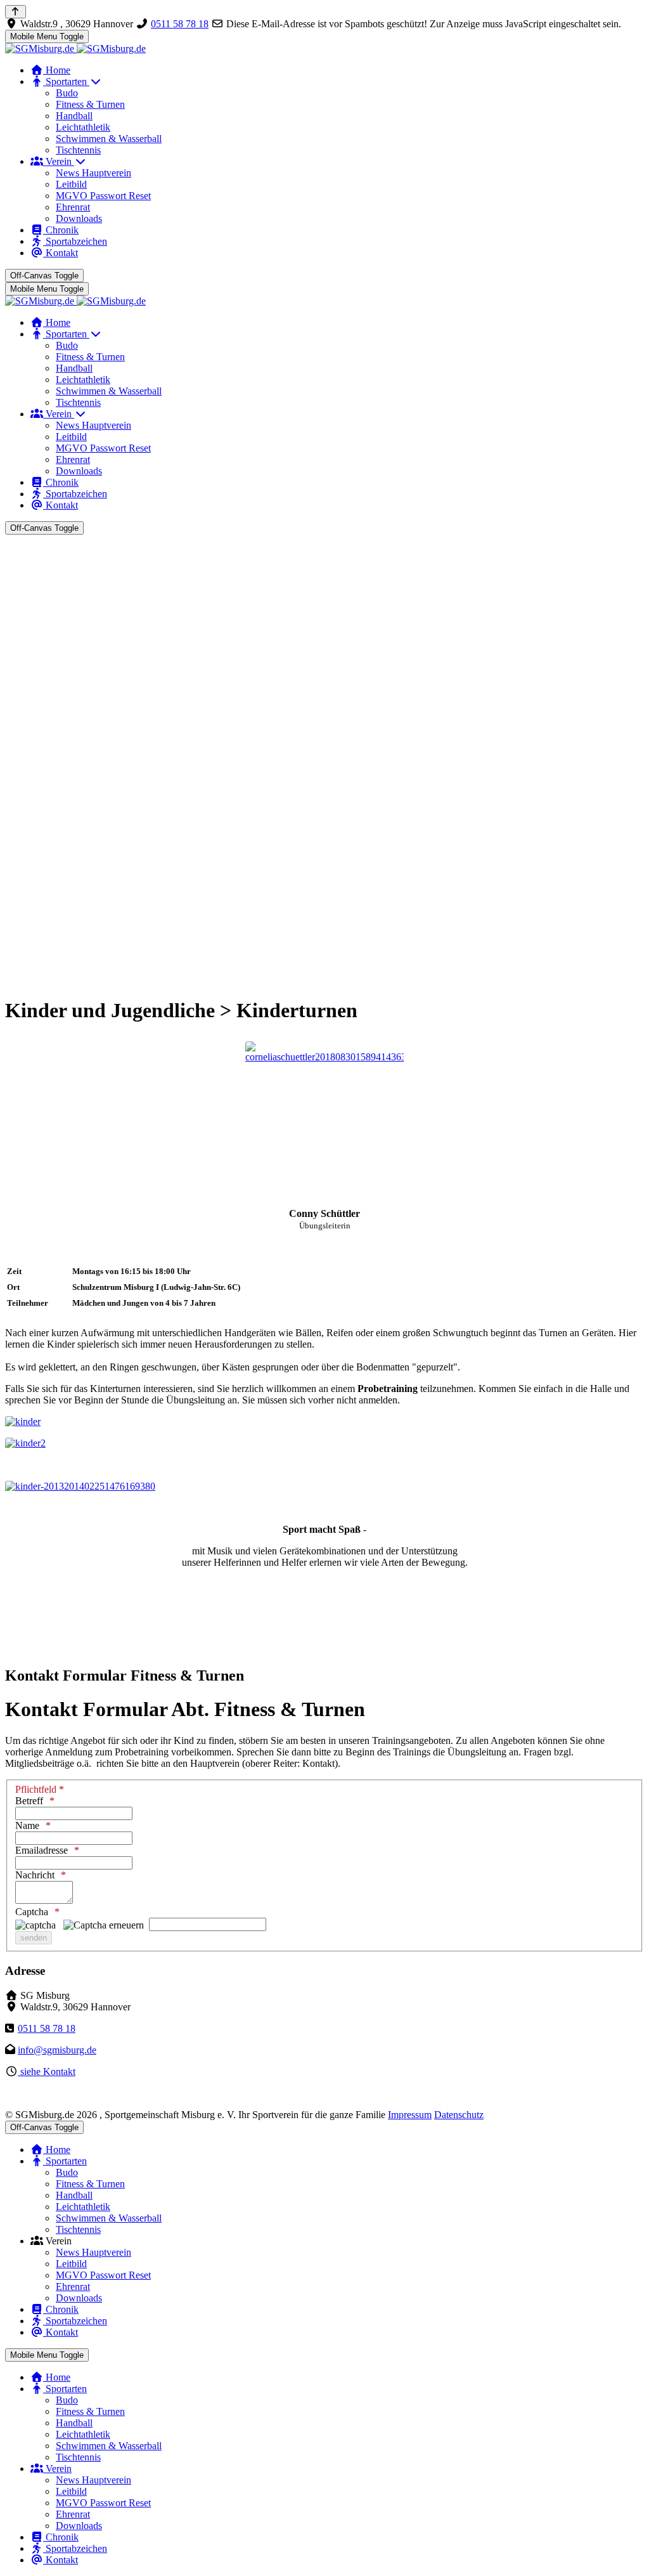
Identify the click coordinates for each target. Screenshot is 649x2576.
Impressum (410, 2115)
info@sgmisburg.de (57, 2050)
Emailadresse (42, 1850)
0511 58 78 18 (180, 24)
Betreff (29, 1801)
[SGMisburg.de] (75, 49)
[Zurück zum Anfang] (16, 12)
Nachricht (35, 1875)
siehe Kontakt (47, 2072)
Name (27, 1825)
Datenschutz (459, 2115)
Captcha (32, 1912)
